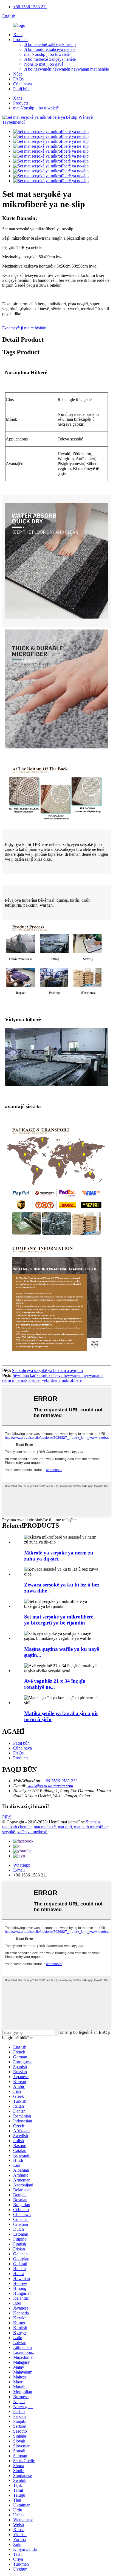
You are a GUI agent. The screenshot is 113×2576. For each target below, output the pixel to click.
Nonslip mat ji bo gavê (44, 64)
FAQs (18, 79)
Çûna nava (22, 84)
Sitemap (93, 1822)
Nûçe (18, 74)
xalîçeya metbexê (32, 1832)
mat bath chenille (17, 1827)
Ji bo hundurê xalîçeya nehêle (50, 49)
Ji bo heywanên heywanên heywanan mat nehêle (67, 69)
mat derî (65, 1827)
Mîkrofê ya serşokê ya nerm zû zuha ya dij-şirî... (59, 1556)
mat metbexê (45, 1827)
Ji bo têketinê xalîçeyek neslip (50, 44)
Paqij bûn (21, 89)
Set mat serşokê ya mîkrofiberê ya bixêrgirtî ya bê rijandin (59, 1620)
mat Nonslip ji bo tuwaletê (47, 54)
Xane (18, 35)
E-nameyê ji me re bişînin (24, 328)
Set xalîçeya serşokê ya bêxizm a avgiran (47, 1370)
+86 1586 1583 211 (30, 7)
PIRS (7, 1817)
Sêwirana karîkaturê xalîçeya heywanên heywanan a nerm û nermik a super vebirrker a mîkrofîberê (53, 1378)
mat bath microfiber (91, 1827)
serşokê (9, 1832)
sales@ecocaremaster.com (50, 1786)
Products (21, 40)
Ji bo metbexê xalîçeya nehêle (50, 59)
